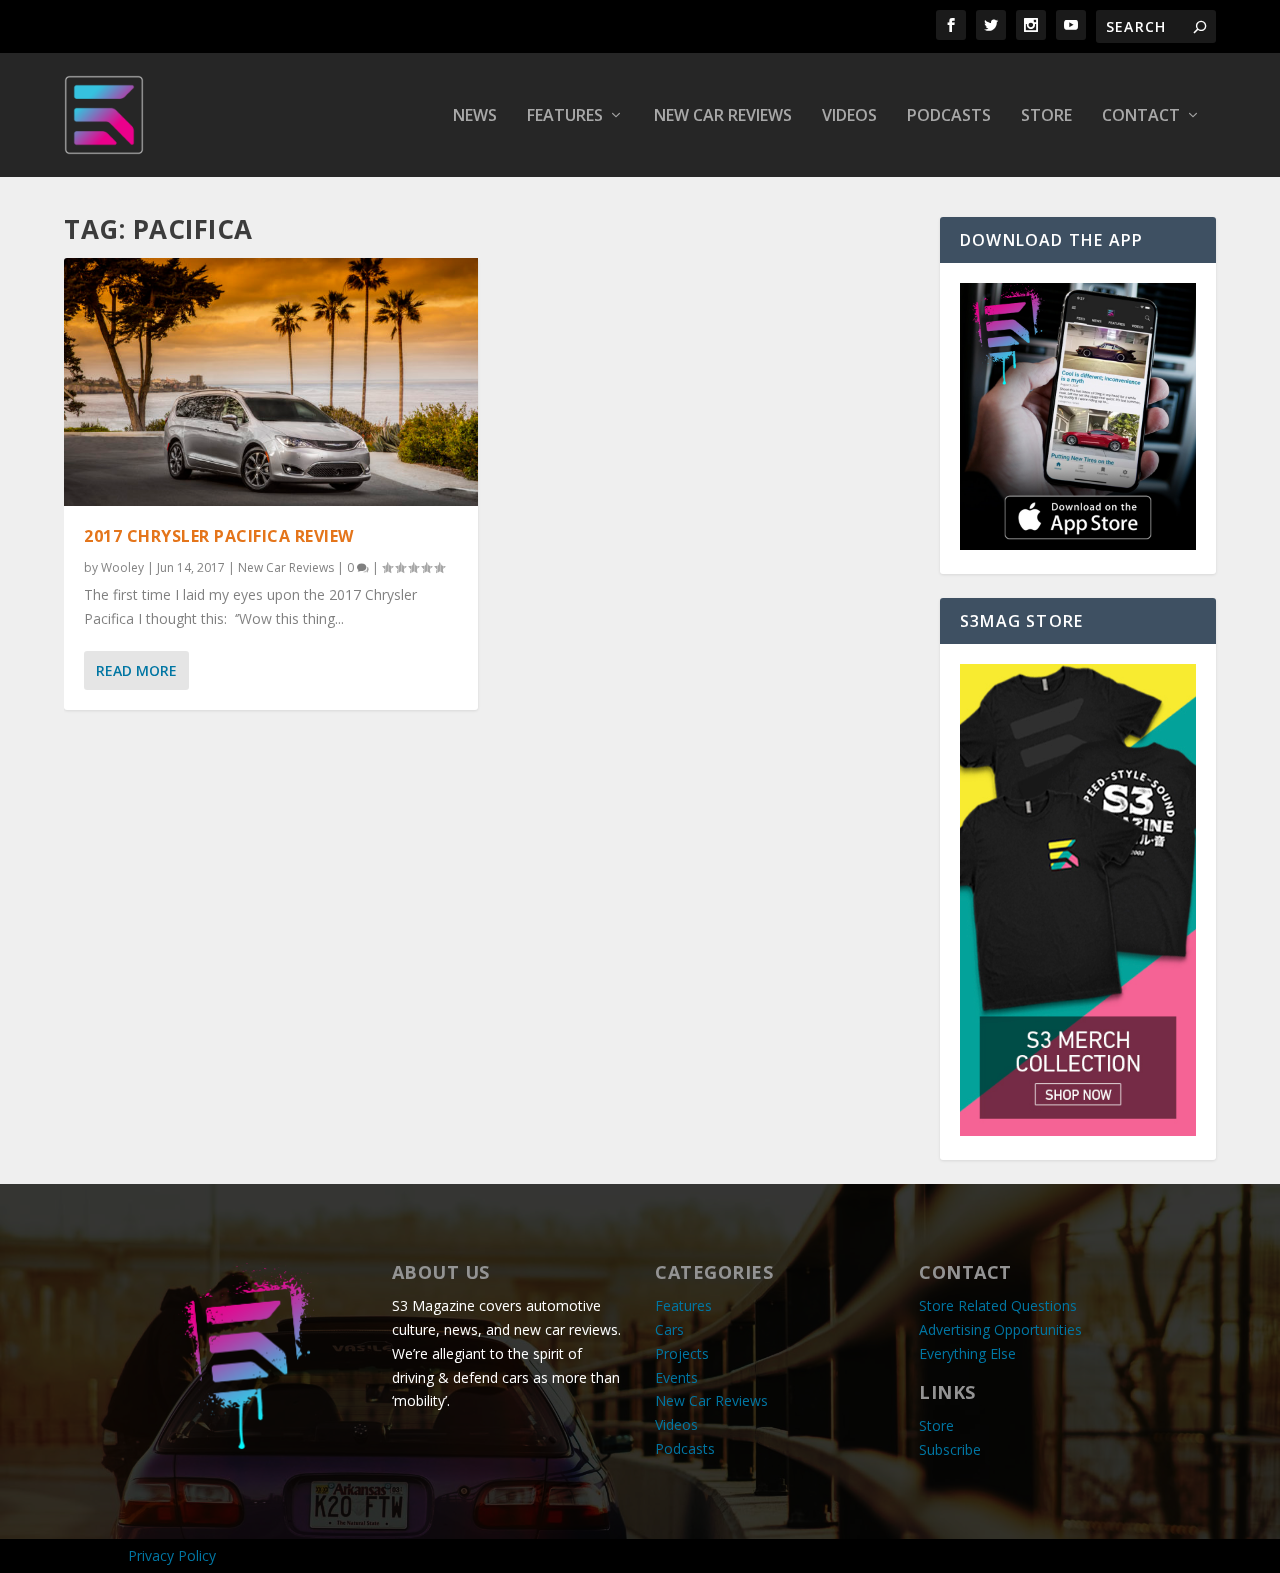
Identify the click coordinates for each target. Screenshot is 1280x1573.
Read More (136, 670)
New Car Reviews (723, 116)
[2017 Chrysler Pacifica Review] (271, 382)
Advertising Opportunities (1000, 1329)
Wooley (122, 567)
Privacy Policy (172, 1555)
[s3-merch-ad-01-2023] (1078, 1130)
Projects (682, 1353)
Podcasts (949, 116)
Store (1046, 116)
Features (565, 116)
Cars (669, 1329)
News (475, 116)
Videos (849, 116)
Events (676, 1377)
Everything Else (967, 1353)
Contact (1141, 116)
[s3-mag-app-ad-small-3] (1078, 544)
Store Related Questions (998, 1305)
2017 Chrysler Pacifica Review (219, 536)
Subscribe (950, 1449)
